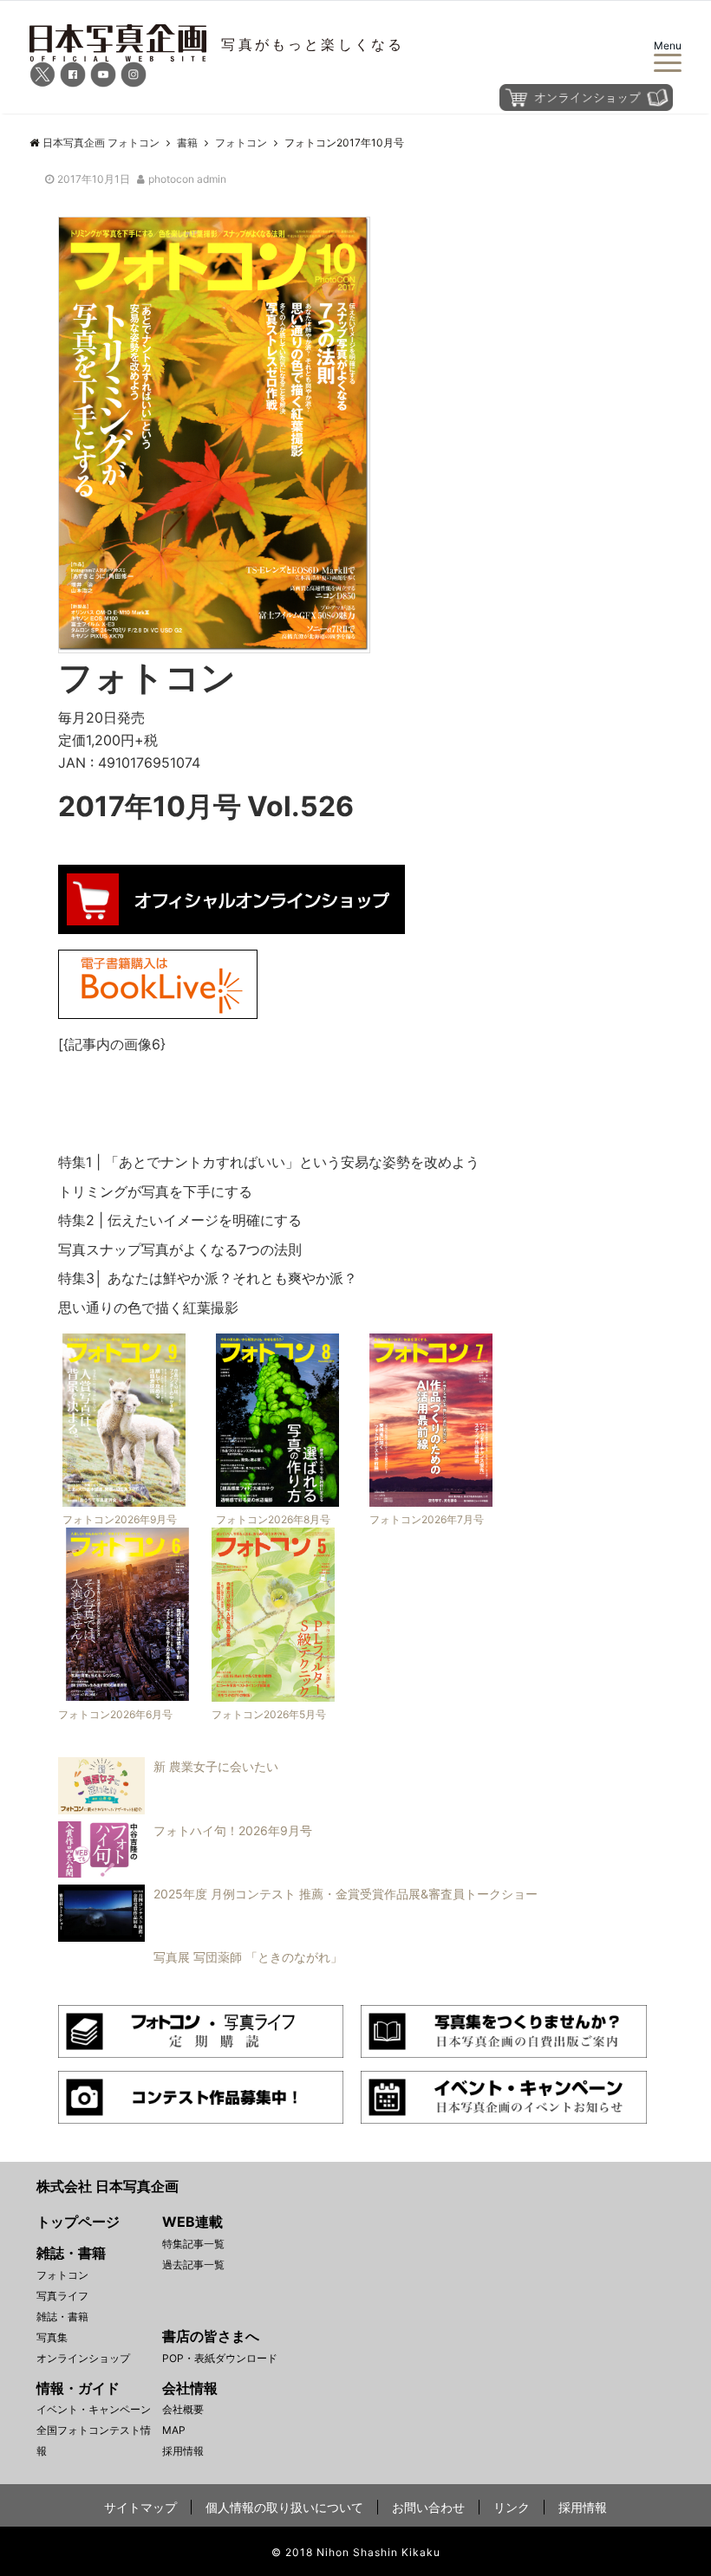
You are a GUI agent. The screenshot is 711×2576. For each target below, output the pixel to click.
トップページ (78, 2222)
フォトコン (62, 2275)
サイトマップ (140, 2507)
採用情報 (183, 2451)
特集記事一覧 (193, 2244)
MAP (174, 2430)
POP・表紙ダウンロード (220, 2358)
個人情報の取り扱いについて (284, 2507)
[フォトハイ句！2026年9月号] (181, 1872)
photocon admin (187, 179)
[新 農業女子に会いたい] (164, 1809)
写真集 (52, 2337)
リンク (512, 2507)
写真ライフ (62, 2296)
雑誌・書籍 (62, 2316)
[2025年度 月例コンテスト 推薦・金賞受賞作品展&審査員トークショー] (294, 1937)
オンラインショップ (83, 2358)
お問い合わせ (428, 2507)
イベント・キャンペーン (94, 2409)
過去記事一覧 (193, 2265)
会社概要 (183, 2409)
